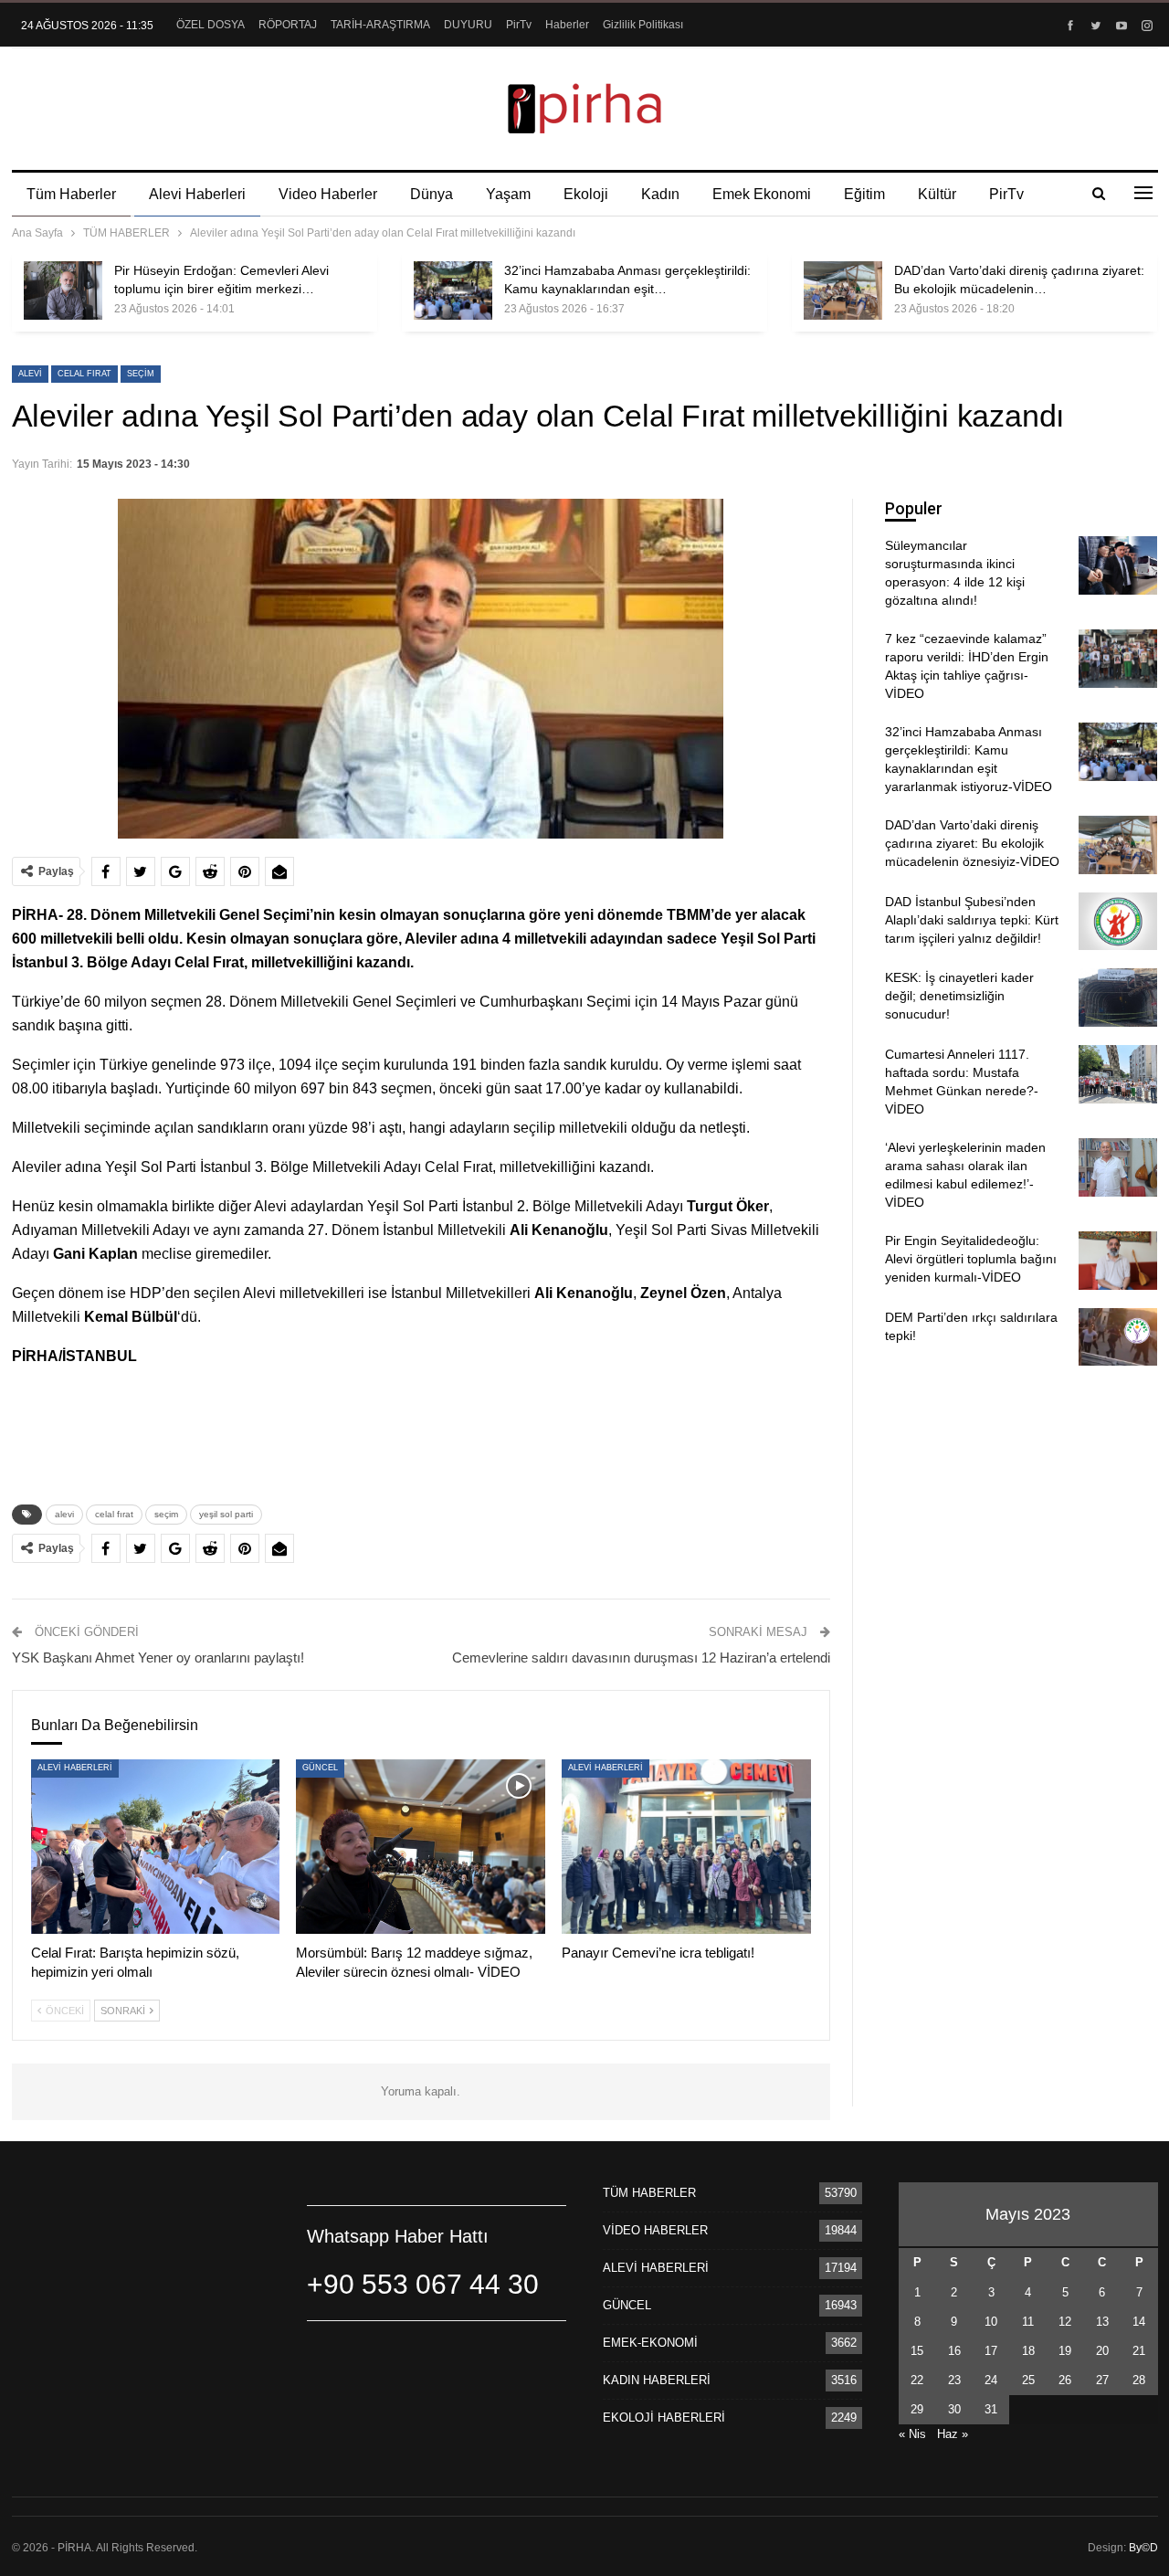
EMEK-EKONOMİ (650, 2343)
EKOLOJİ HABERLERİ (664, 2418)
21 (1139, 2351)
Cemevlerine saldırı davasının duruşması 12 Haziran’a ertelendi (641, 1658)
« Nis (912, 2434)
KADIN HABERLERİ (657, 2380)
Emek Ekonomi (762, 194)
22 (917, 2380)
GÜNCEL (320, 1768)
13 (1102, 2322)
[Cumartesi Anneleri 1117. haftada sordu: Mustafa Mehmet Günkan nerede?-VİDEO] (1118, 1074)
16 (954, 2351)
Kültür (937, 194)
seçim (141, 374)
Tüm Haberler (71, 194)
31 (991, 2409)
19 (1065, 2351)
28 (1139, 2380)
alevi (30, 374)
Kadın (660, 194)
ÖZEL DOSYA (211, 25)
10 (991, 2322)
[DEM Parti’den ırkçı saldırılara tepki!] (1118, 1337)
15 (917, 2351)
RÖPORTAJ (288, 25)
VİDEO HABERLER (655, 2230)
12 (1065, 2322)
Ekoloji (586, 194)
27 (1102, 2380)
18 (1028, 2351)
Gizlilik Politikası (643, 25)
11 (1028, 2322)
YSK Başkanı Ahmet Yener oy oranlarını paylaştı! (158, 1658)
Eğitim (864, 194)
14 (1139, 2322)
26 (1065, 2380)
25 (1028, 2380)
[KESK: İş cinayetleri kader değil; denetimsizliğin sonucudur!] (1118, 998)
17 (991, 2351)
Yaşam (508, 194)
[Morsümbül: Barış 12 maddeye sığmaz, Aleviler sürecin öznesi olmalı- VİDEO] (421, 1847)
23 (954, 2380)
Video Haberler (328, 194)
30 (954, 2409)
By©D (1143, 2548)
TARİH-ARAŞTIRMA (380, 25)
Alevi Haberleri (197, 194)
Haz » (953, 2434)
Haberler (567, 25)
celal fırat (84, 374)
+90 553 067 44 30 (423, 2284)
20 (1102, 2351)
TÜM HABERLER (649, 2193)
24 (991, 2380)
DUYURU (468, 25)
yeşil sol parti (226, 1514)
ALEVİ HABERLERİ (75, 1768)
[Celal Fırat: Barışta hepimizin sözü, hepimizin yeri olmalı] (156, 1847)
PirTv (519, 25)
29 (917, 2409)
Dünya (432, 194)
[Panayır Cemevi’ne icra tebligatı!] (686, 1847)
